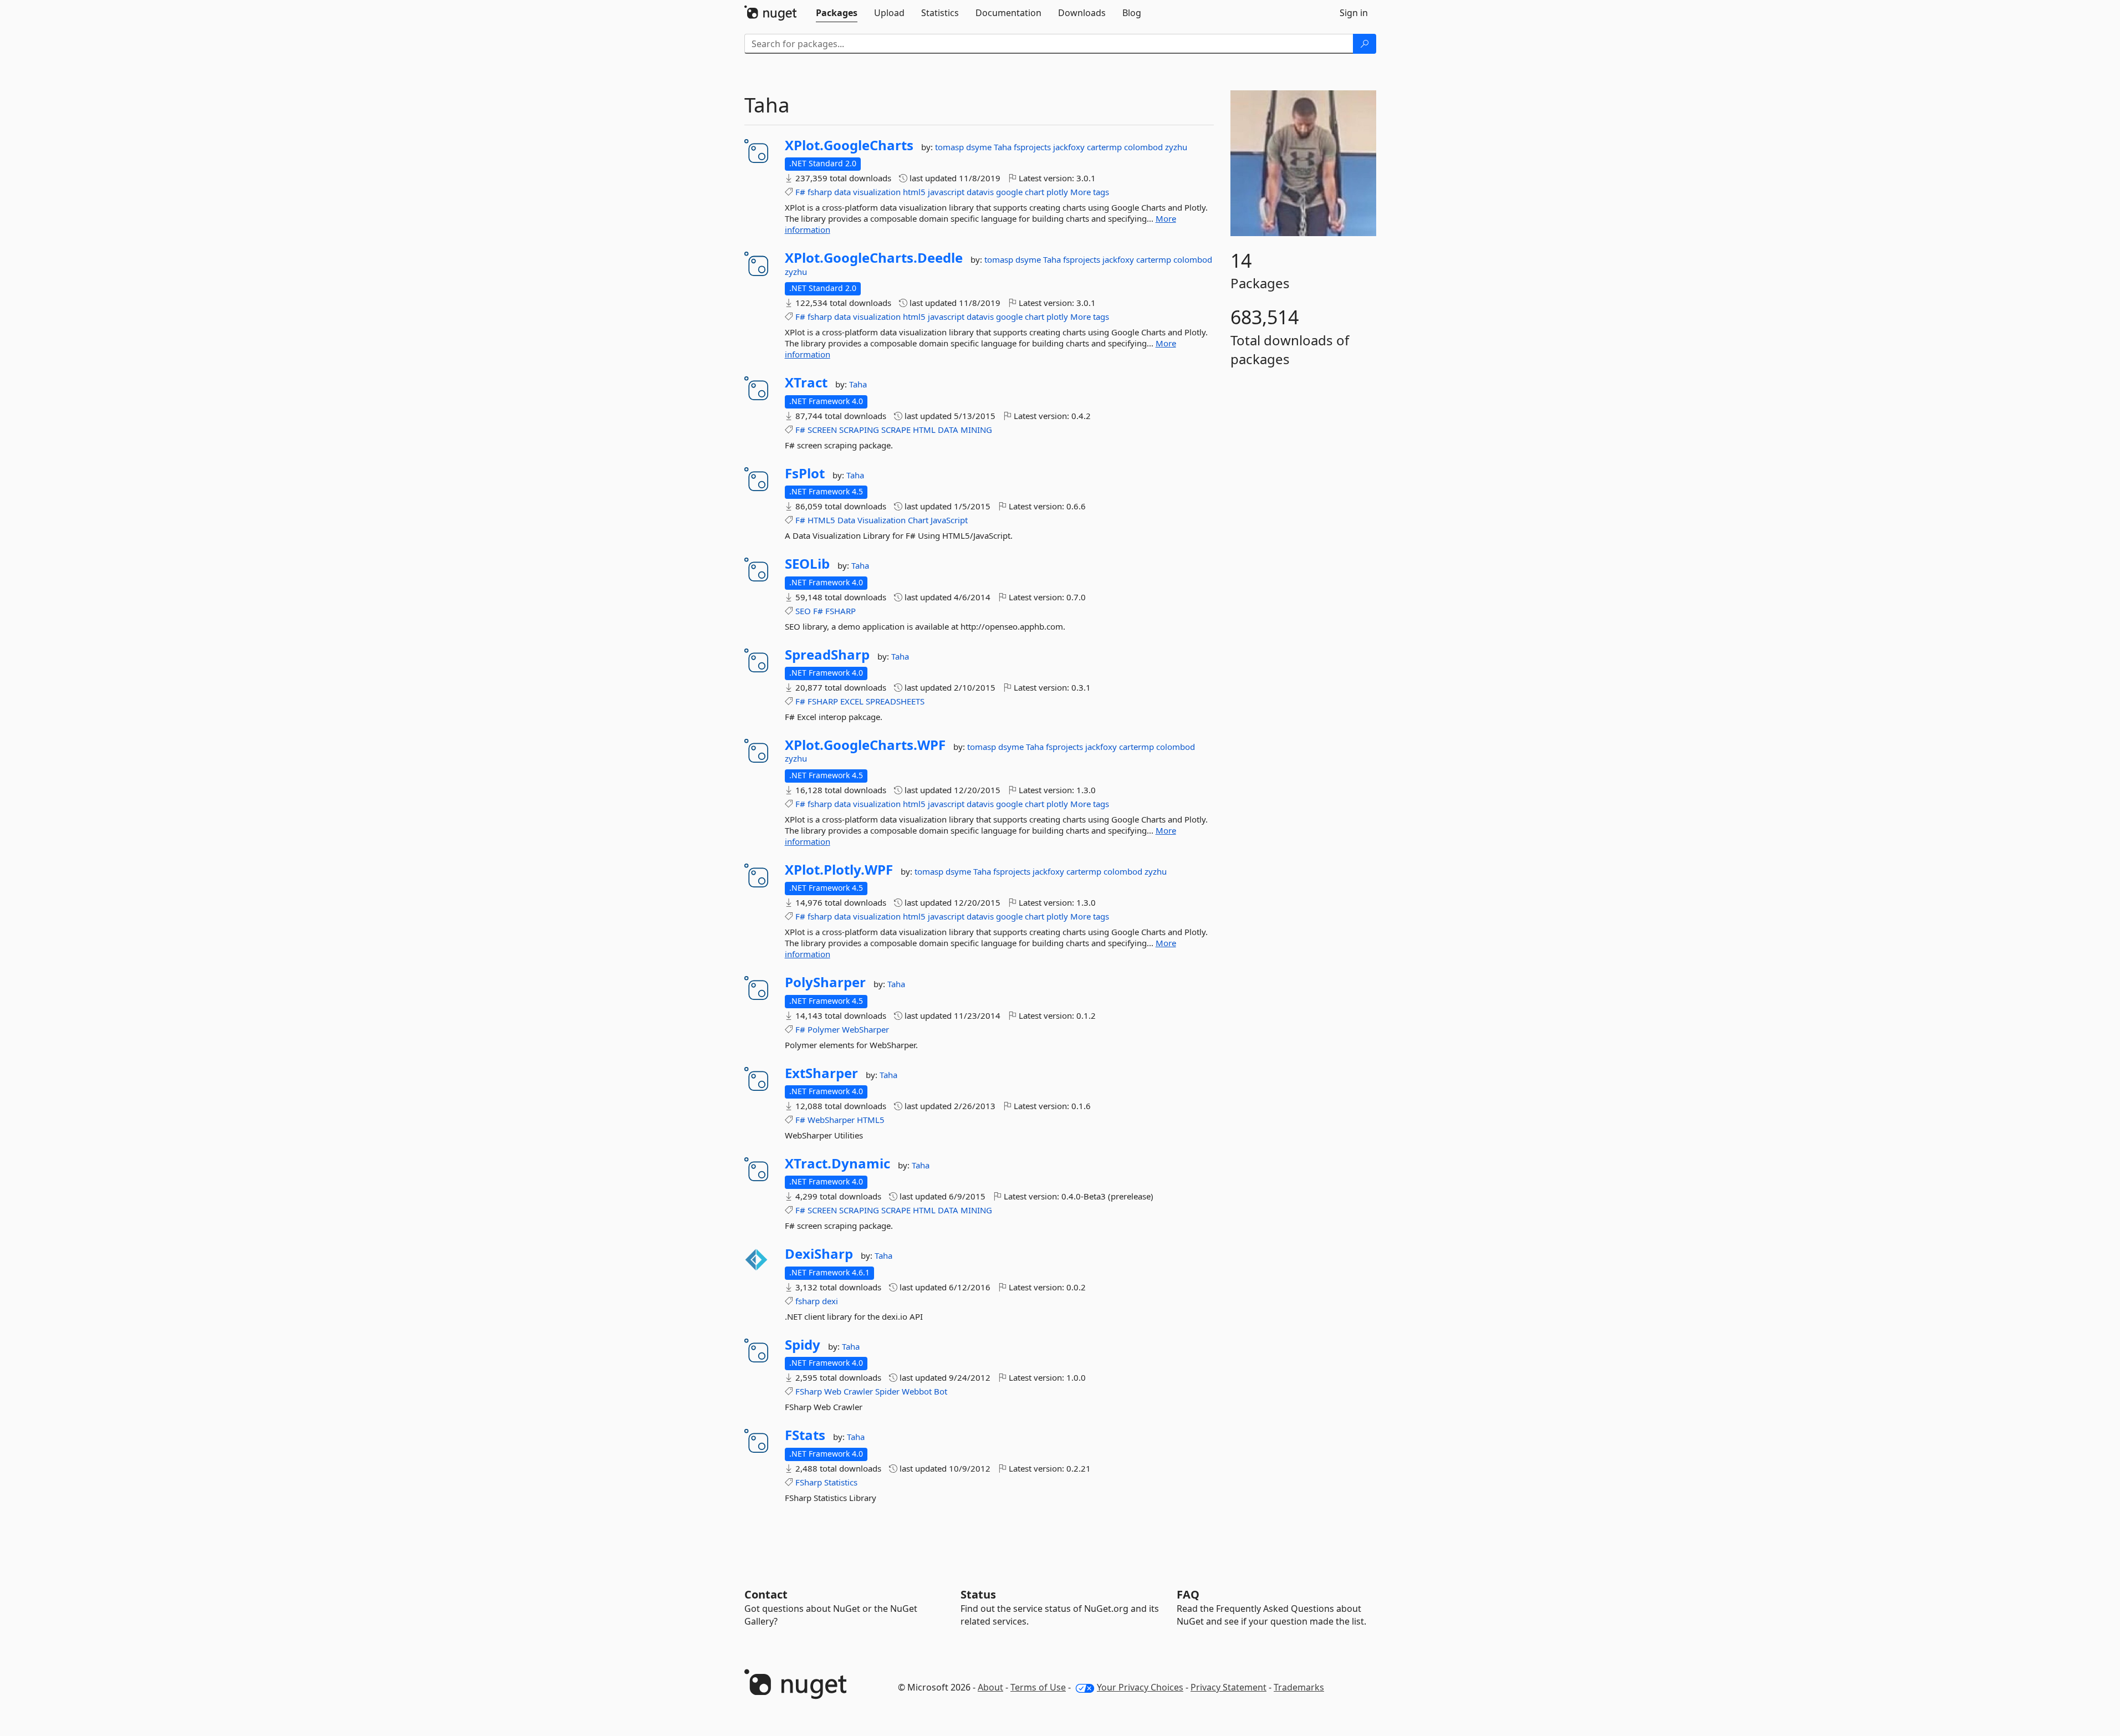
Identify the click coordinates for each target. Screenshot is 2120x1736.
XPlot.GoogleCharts (849, 145)
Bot (941, 1391)
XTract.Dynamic (837, 1163)
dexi (830, 1301)
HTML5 (821, 520)
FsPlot (805, 473)
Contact (766, 1594)
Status (978, 1594)
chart (1035, 192)
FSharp (809, 1391)
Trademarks (1299, 1687)
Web (833, 1391)
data (842, 192)
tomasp (951, 147)
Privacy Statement (1228, 1687)
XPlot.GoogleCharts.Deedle (874, 258)
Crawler (858, 1391)
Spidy (803, 1345)
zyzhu (1176, 147)
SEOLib (807, 564)
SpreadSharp (827, 655)
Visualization (882, 520)
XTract (806, 382)
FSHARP (841, 611)
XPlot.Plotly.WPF (839, 870)
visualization (877, 192)
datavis (980, 192)
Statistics (841, 1482)
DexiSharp (819, 1254)
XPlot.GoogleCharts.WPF (865, 745)
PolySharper (825, 982)
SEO (803, 611)
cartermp (1105, 147)
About (990, 1687)
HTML (924, 430)
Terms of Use (1038, 1687)
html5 (914, 192)
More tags (1090, 192)
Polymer (824, 1029)
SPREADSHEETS (895, 701)
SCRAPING (859, 430)
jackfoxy (1070, 147)
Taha (1004, 147)
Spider (887, 1391)
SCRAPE (896, 430)
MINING (976, 430)
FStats (805, 1435)
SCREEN (822, 430)
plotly (1057, 192)
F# (800, 192)
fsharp (820, 192)
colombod (1145, 147)
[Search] (1365, 44)
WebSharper (865, 1029)
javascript (946, 192)
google (1009, 192)
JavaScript (949, 520)
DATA (948, 430)
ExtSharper (821, 1073)
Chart (918, 520)
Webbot (917, 1391)
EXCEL (852, 701)
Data (846, 520)
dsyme (980, 147)
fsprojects (1033, 147)
